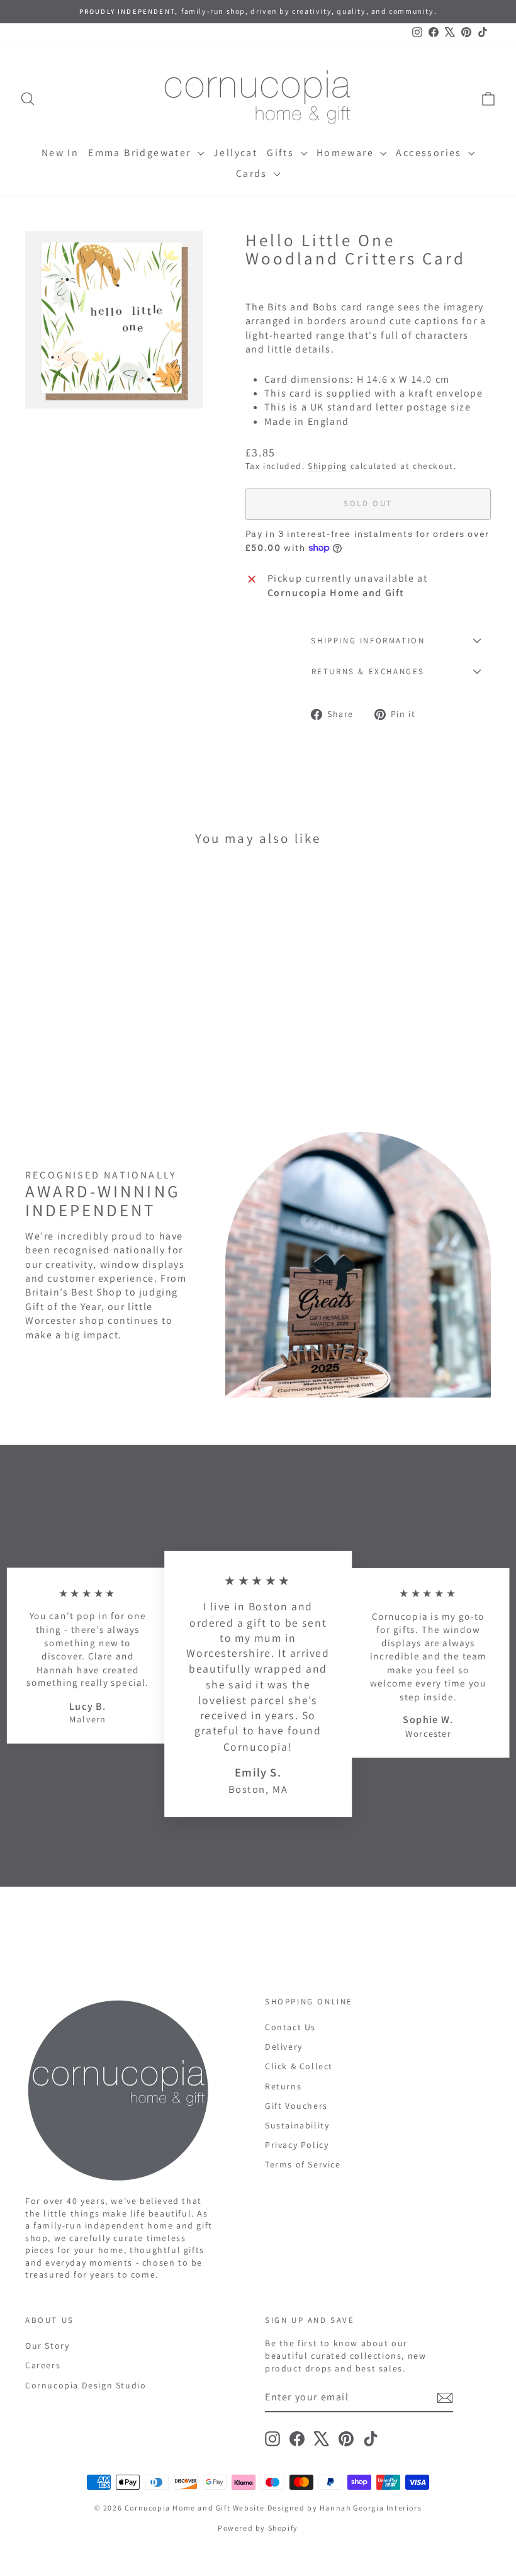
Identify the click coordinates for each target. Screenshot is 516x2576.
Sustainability (297, 2125)
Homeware (347, 153)
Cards (253, 173)
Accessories (430, 153)
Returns (283, 2086)
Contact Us (290, 2027)
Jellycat (235, 153)
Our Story (47, 2346)
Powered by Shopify (258, 2528)
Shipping (328, 466)
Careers (43, 2365)
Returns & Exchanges (368, 671)
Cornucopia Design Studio (86, 2385)
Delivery (284, 2047)
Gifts (282, 153)
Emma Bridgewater (141, 153)
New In (60, 153)
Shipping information (368, 641)
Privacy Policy (297, 2145)
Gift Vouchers (296, 2106)
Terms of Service (303, 2164)
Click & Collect (299, 2066)
